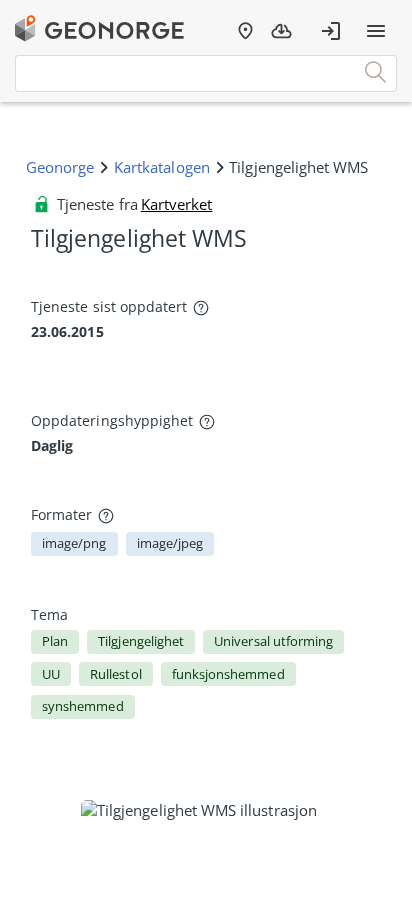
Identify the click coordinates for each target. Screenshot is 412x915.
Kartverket (177, 204)
